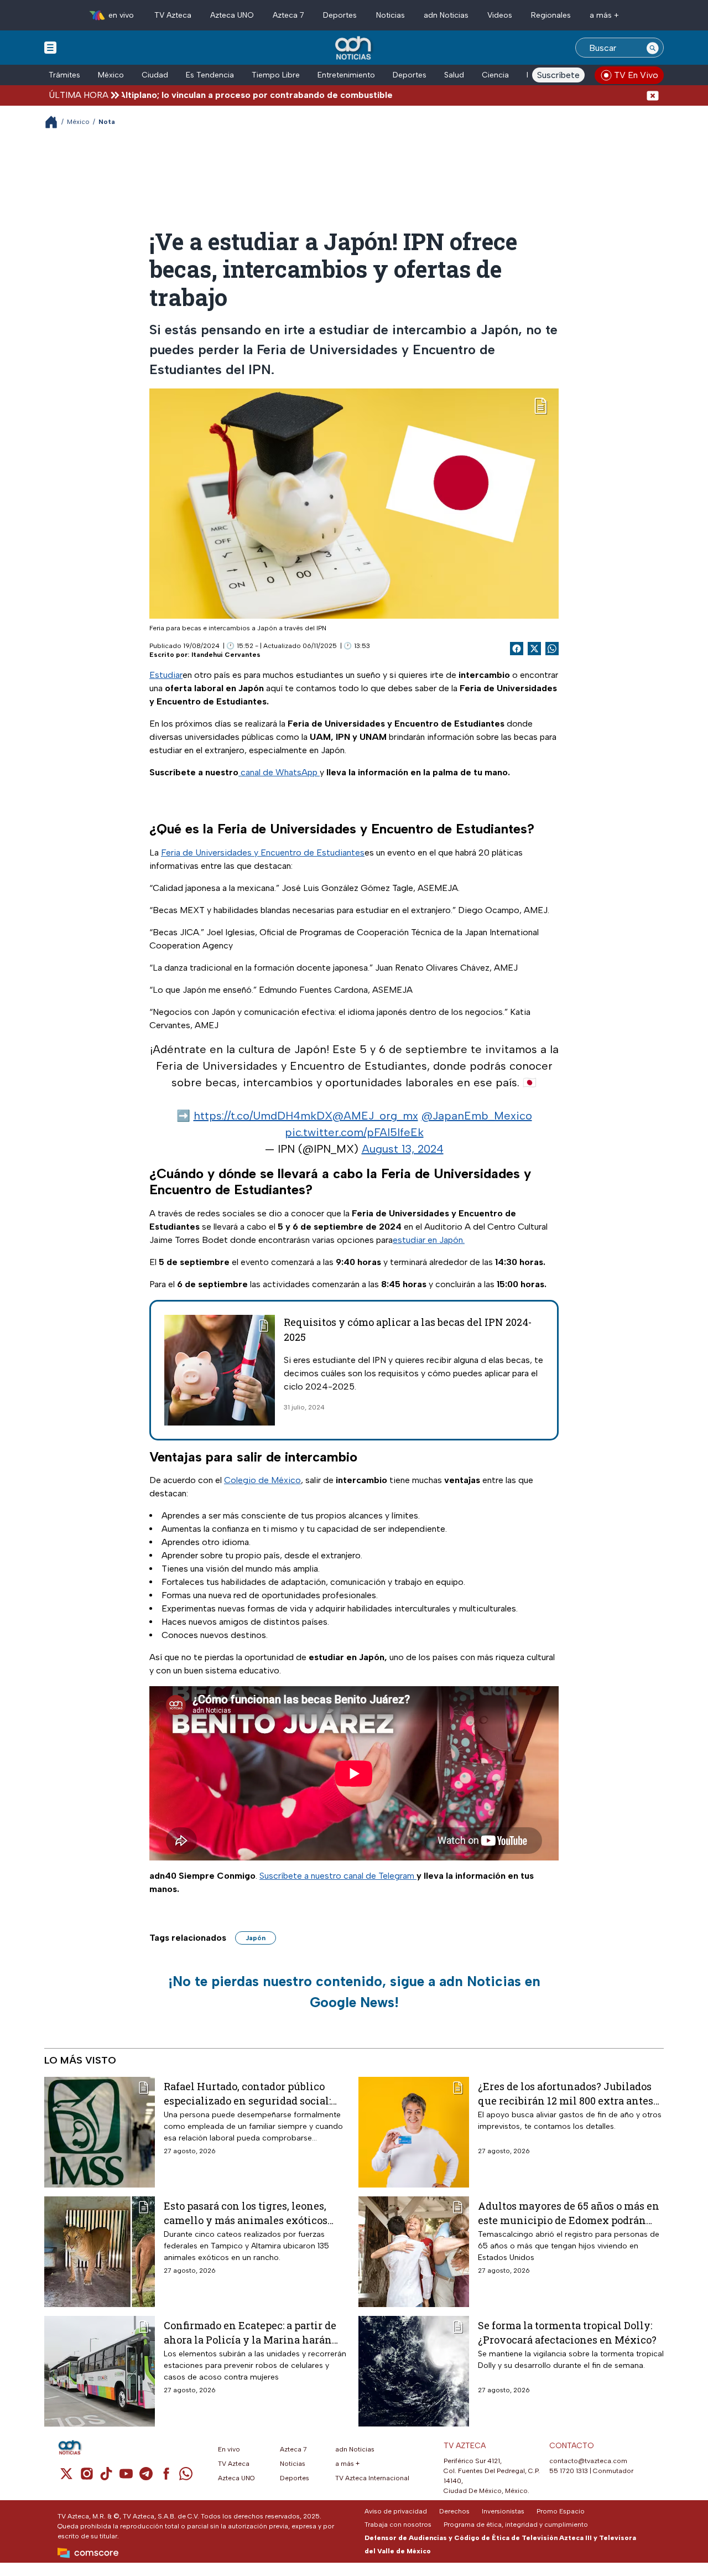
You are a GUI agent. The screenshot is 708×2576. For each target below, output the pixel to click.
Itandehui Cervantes (226, 655)
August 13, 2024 (403, 1149)
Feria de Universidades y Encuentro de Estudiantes (263, 852)
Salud (454, 75)
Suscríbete (558, 75)
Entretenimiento (346, 75)
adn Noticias (446, 15)
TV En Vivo (636, 75)
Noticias (391, 15)
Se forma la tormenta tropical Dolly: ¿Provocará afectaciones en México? (567, 2332)
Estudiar (166, 675)
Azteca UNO (232, 15)
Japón (256, 1938)
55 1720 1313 (569, 2471)
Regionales (551, 15)
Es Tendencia (210, 75)
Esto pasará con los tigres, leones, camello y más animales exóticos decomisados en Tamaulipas (246, 2213)
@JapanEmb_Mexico (477, 1116)
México (111, 75)
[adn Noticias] (354, 48)
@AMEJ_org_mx (375, 1116)
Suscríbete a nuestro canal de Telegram (338, 1876)
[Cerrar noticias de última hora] (653, 95)
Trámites (64, 75)
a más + (604, 15)
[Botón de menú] (50, 47)
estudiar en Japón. (429, 1240)
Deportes (340, 15)
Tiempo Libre (276, 75)
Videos (500, 15)
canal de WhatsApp (279, 772)
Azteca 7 (288, 15)
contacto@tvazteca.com (588, 2461)
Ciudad (155, 75)
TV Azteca (173, 15)
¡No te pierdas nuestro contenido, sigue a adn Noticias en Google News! (354, 1992)
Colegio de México (262, 1480)
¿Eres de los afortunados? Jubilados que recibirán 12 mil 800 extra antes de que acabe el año (566, 2093)
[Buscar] (653, 48)
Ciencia (495, 75)
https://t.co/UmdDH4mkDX (263, 1116)
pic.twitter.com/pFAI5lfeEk (354, 1132)
